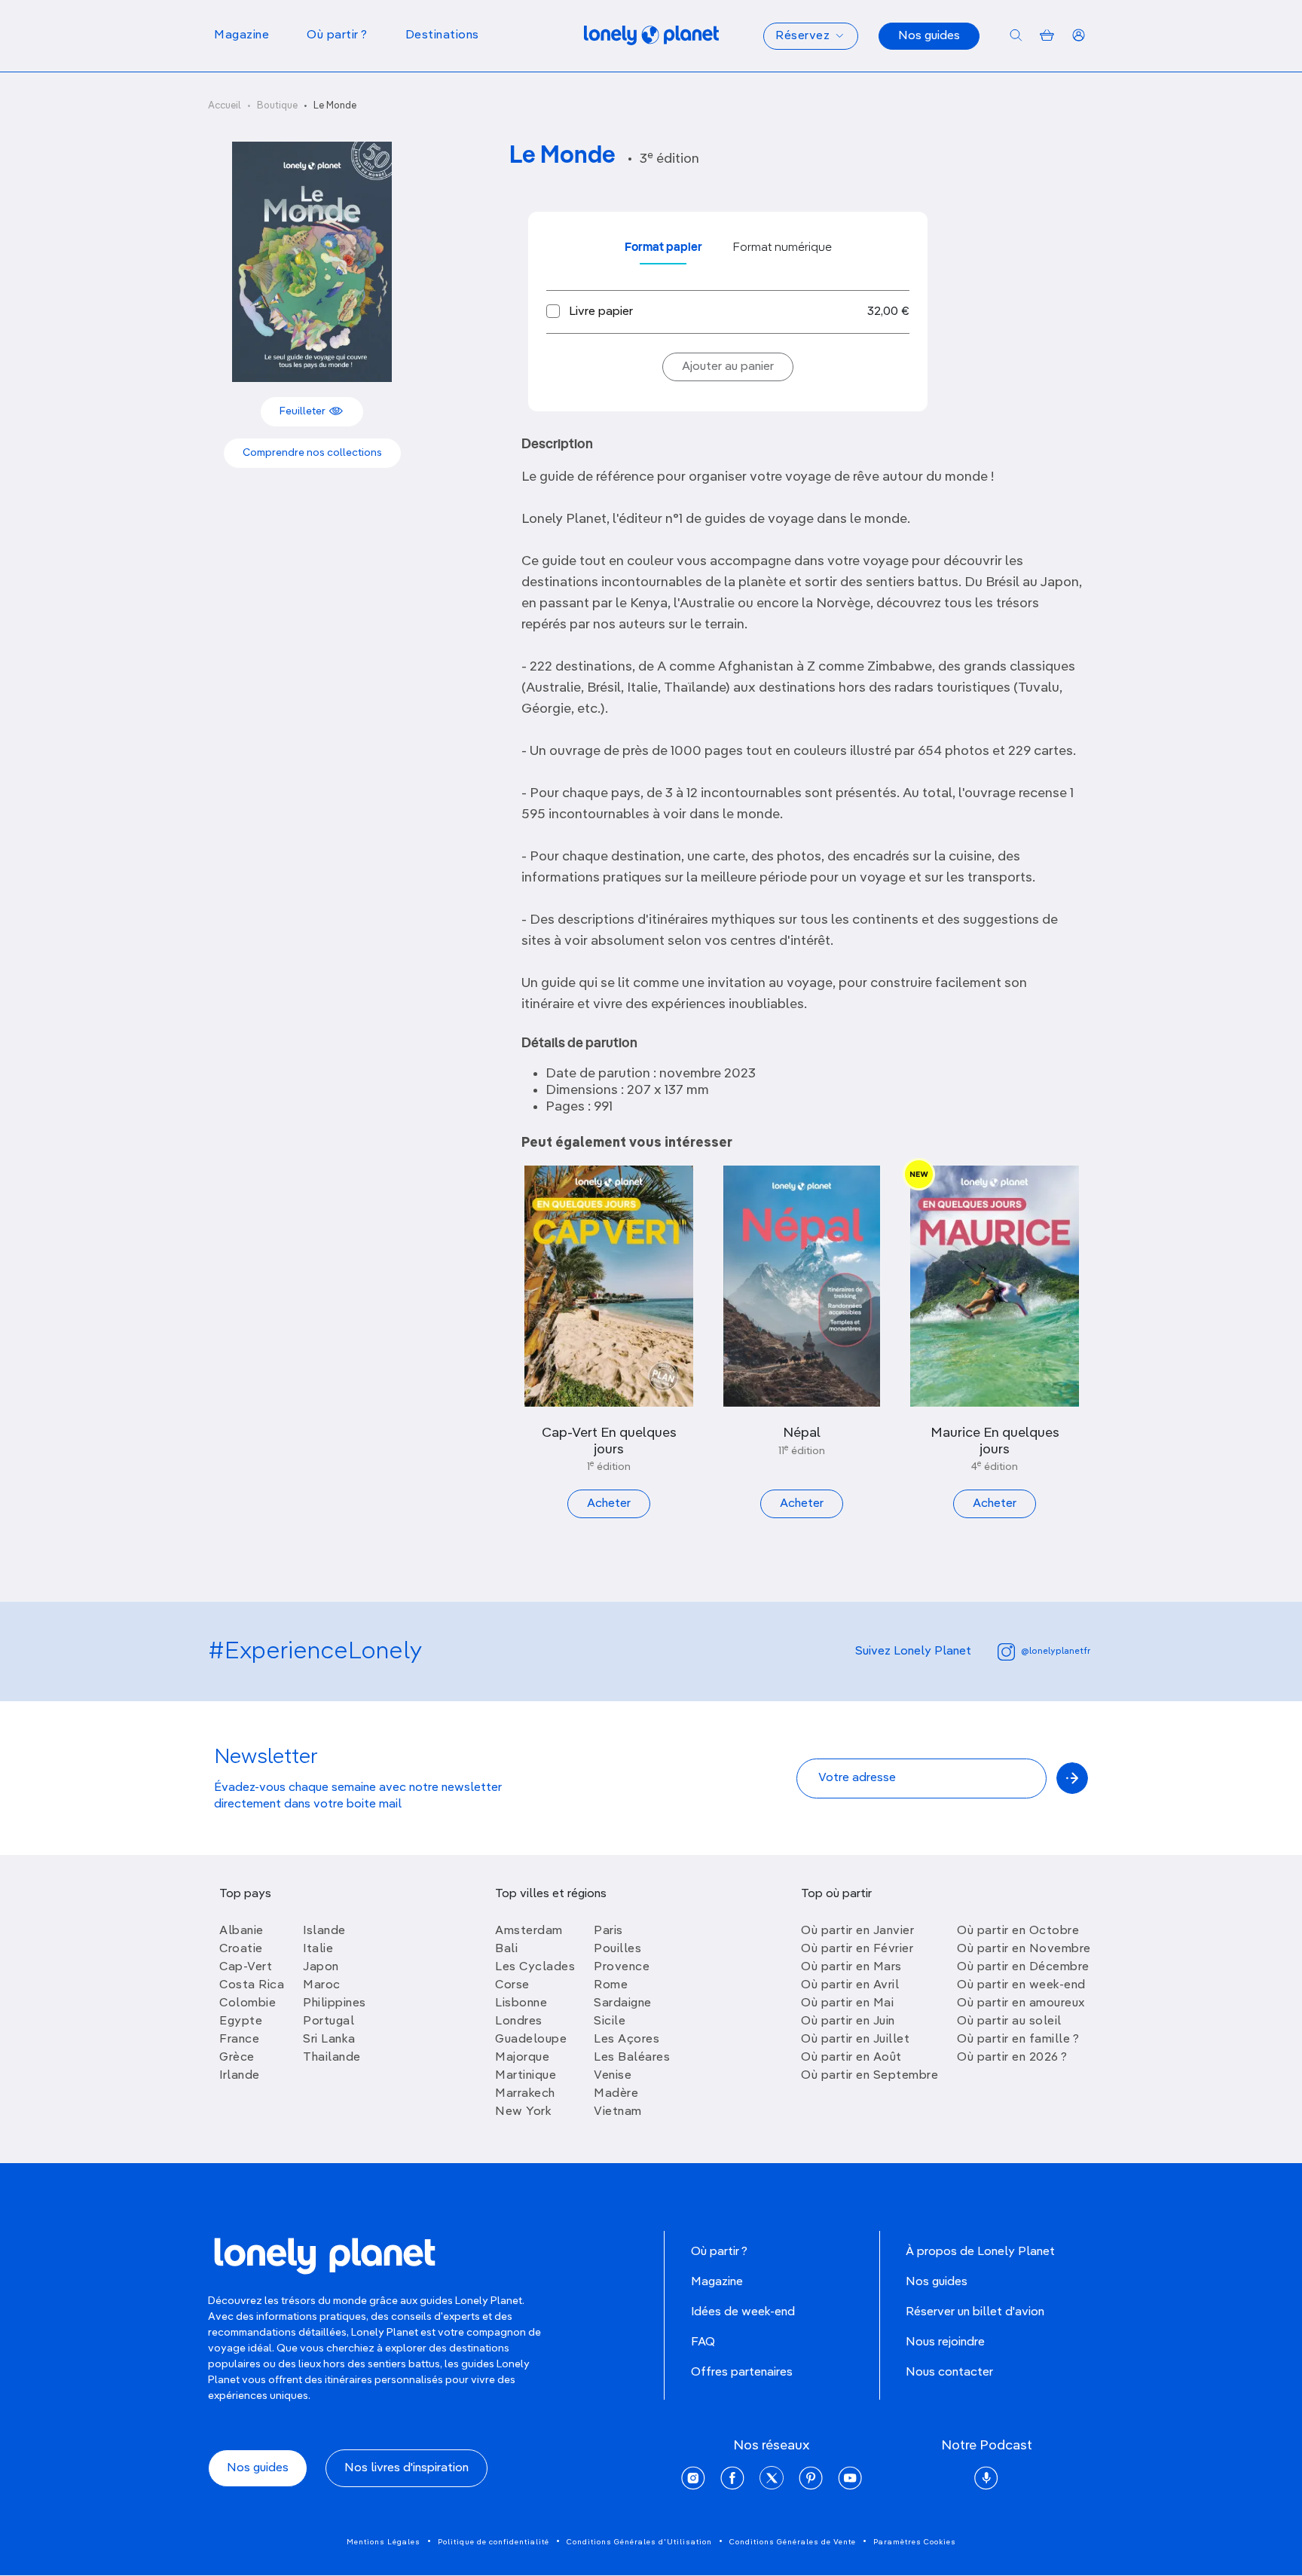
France (239, 2040)
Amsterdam (529, 1931)
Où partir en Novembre (1024, 1949)
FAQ (703, 2342)
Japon (321, 1967)
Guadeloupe (531, 2040)
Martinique (526, 2076)
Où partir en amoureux (1021, 2003)
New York (523, 2112)
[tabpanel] (728, 312)
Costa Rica (252, 1985)
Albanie (241, 1931)
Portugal (329, 2021)
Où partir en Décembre (1023, 1967)
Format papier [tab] (663, 248)
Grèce (237, 2058)
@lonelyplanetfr (1056, 1652)
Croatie (241, 1949)
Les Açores (627, 2040)
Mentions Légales (384, 2542)
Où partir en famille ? (1018, 2040)
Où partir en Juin (848, 2021)
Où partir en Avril (850, 1985)
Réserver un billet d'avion (975, 2312)
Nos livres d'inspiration (406, 2468)
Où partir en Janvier (857, 1931)
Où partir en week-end (1021, 1985)
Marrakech (525, 2094)
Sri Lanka (329, 2040)
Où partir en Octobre (1018, 1931)
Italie (318, 1949)
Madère (616, 2094)
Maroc (322, 1985)
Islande (324, 1931)
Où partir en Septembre (870, 2076)
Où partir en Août (851, 2058)
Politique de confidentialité (494, 2542)
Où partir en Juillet (855, 2040)
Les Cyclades (535, 1967)
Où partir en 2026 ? (1012, 2058)
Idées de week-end (743, 2312)
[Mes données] (1079, 36)
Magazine (717, 2282)
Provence (622, 1967)
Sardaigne (623, 2003)
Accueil (225, 106)
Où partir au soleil (1009, 2021)
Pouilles (617, 1949)
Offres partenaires (742, 2373)
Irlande (240, 2076)
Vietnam (618, 2112)
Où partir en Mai (847, 2003)
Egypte (241, 2021)
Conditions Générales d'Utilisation (639, 2542)
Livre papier (601, 312)
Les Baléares (632, 2058)
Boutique (277, 106)
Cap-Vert (246, 1967)
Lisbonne (521, 2003)
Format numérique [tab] (782, 248)
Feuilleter (304, 411)
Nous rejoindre (945, 2342)
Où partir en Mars (851, 1967)
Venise (613, 2076)
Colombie (248, 2003)
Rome (611, 1985)
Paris (608, 1931)
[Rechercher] (1016, 36)
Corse (512, 1985)
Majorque (522, 2058)
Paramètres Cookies (915, 2542)
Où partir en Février (857, 1949)
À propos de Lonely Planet (980, 2252)
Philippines (335, 2003)
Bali (506, 1949)
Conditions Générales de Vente (793, 2542)
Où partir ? (719, 2252)
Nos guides (929, 36)
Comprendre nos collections (312, 453)
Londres (519, 2021)
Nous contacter (949, 2373)
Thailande (332, 2058)
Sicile (610, 2021)
